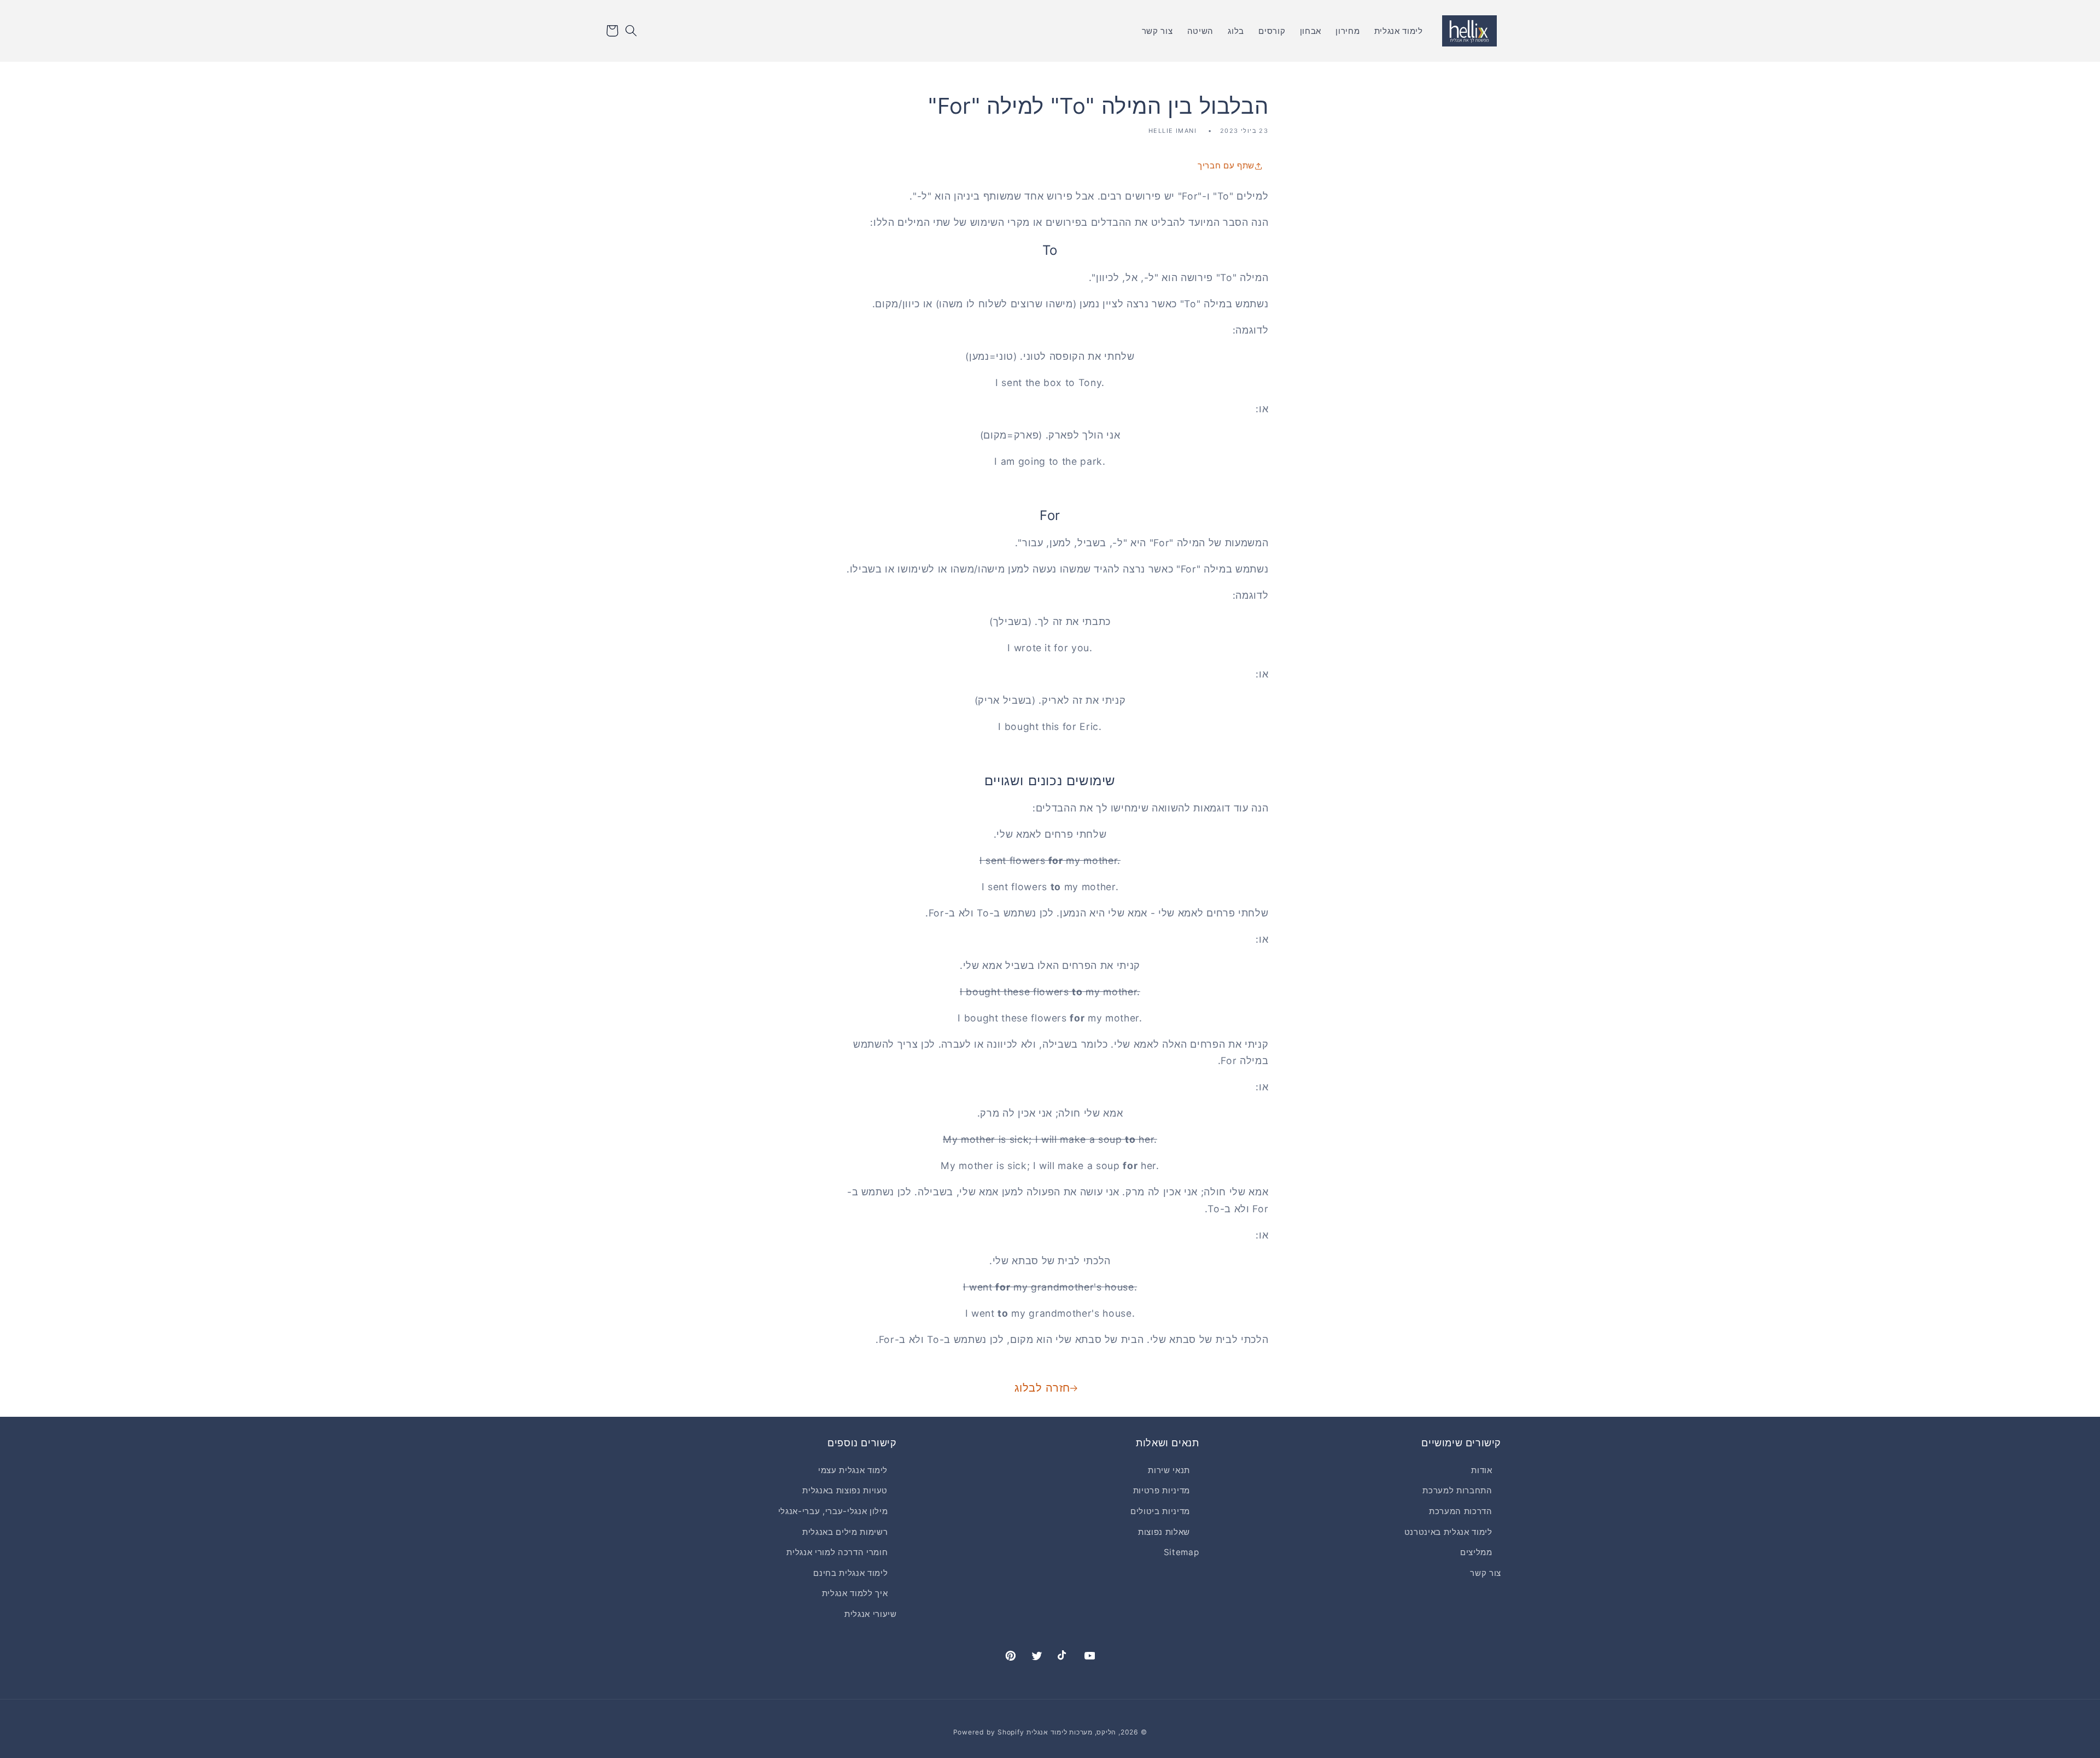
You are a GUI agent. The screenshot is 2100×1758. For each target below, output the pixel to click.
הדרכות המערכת (1461, 1511)
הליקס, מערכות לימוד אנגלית (1071, 1732)
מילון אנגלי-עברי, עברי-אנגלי (833, 1511)
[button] (631, 31)
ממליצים (1476, 1552)
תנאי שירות (1169, 1470)
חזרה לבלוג (1042, 1388)
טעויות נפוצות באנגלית (845, 1490)
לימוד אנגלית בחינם (850, 1572)
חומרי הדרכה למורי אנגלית (837, 1552)
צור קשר (1486, 1572)
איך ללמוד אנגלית (855, 1593)
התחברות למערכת (1457, 1490)
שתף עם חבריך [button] (1226, 165)
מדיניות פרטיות (1162, 1490)
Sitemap (1182, 1552)
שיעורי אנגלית (871, 1613)
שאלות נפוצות (1164, 1531)
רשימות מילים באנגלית (845, 1531)
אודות (1481, 1470)
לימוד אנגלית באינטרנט (1448, 1531)
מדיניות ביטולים (1160, 1511)
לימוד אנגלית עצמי (853, 1470)
